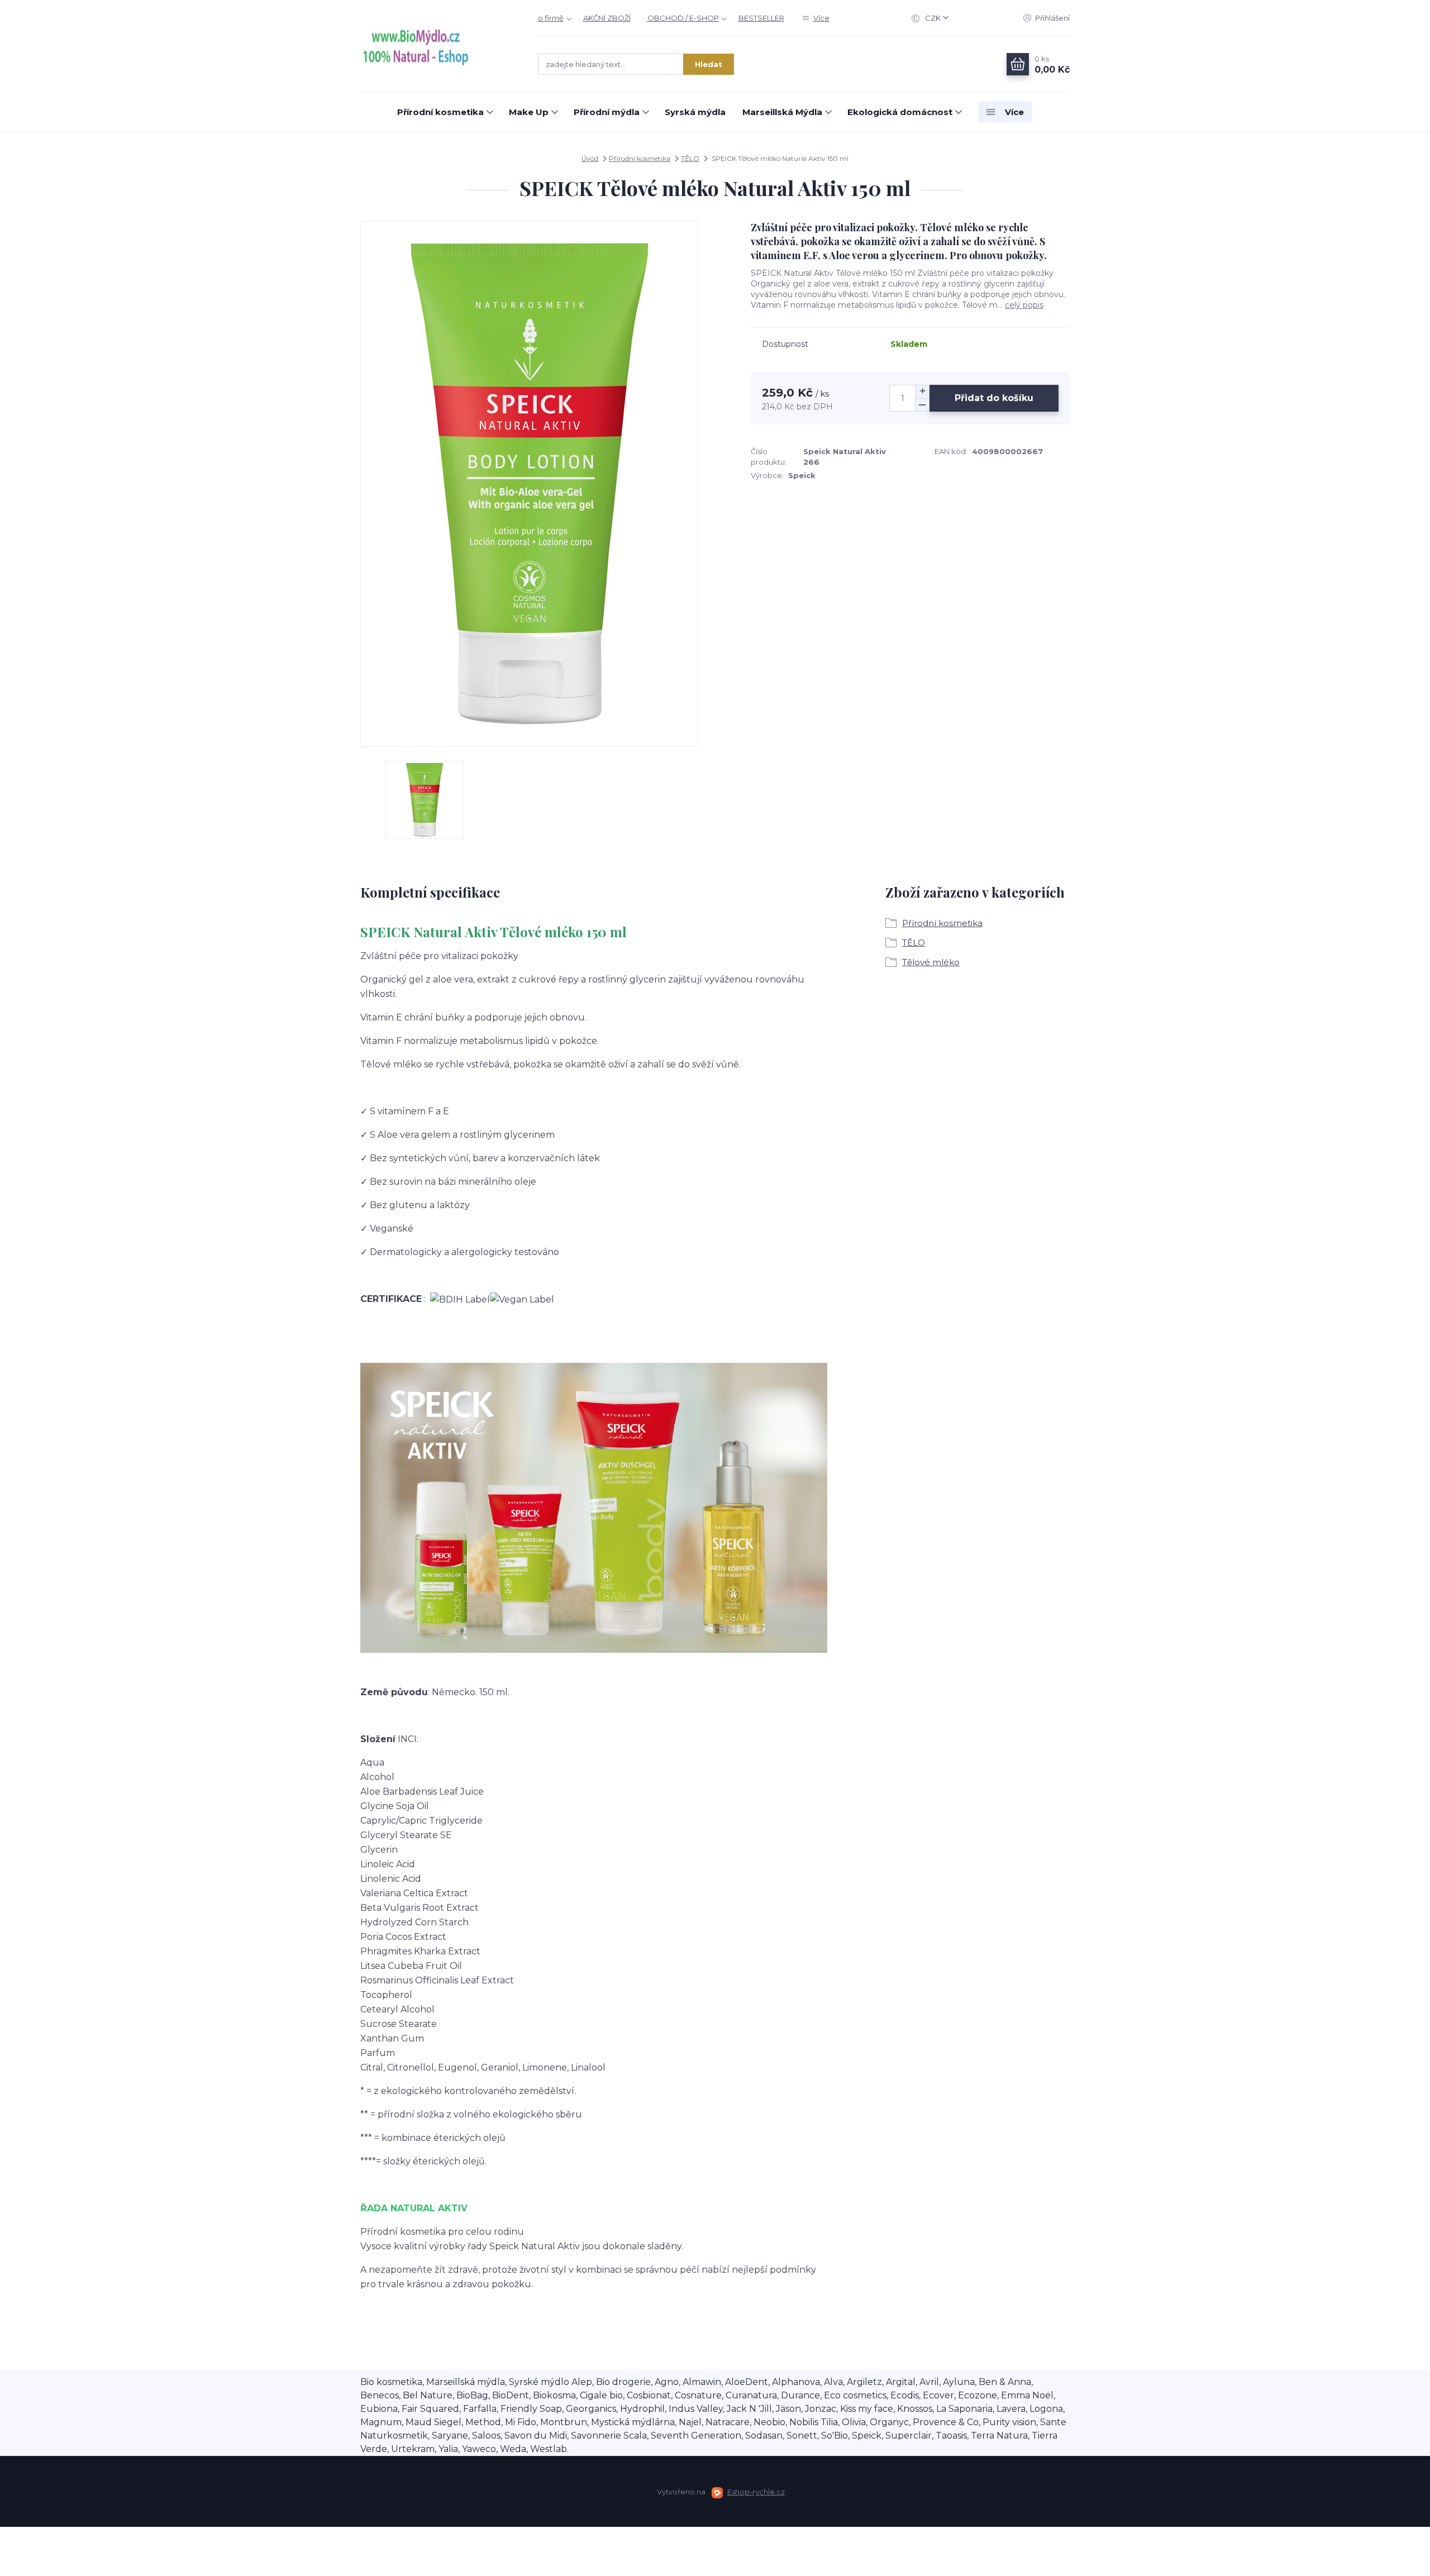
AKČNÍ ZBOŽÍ (607, 18)
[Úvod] (438, 46)
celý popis (1024, 305)
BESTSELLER (761, 18)
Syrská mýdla (695, 112)
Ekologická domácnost (900, 112)
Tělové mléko (931, 962)
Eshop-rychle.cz (756, 2492)
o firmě (551, 18)
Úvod (590, 158)
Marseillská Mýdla (782, 112)
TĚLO (690, 158)
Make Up (529, 112)
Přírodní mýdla (607, 112)
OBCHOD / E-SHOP (683, 18)
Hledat (709, 64)
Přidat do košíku (994, 398)
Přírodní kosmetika (440, 112)
